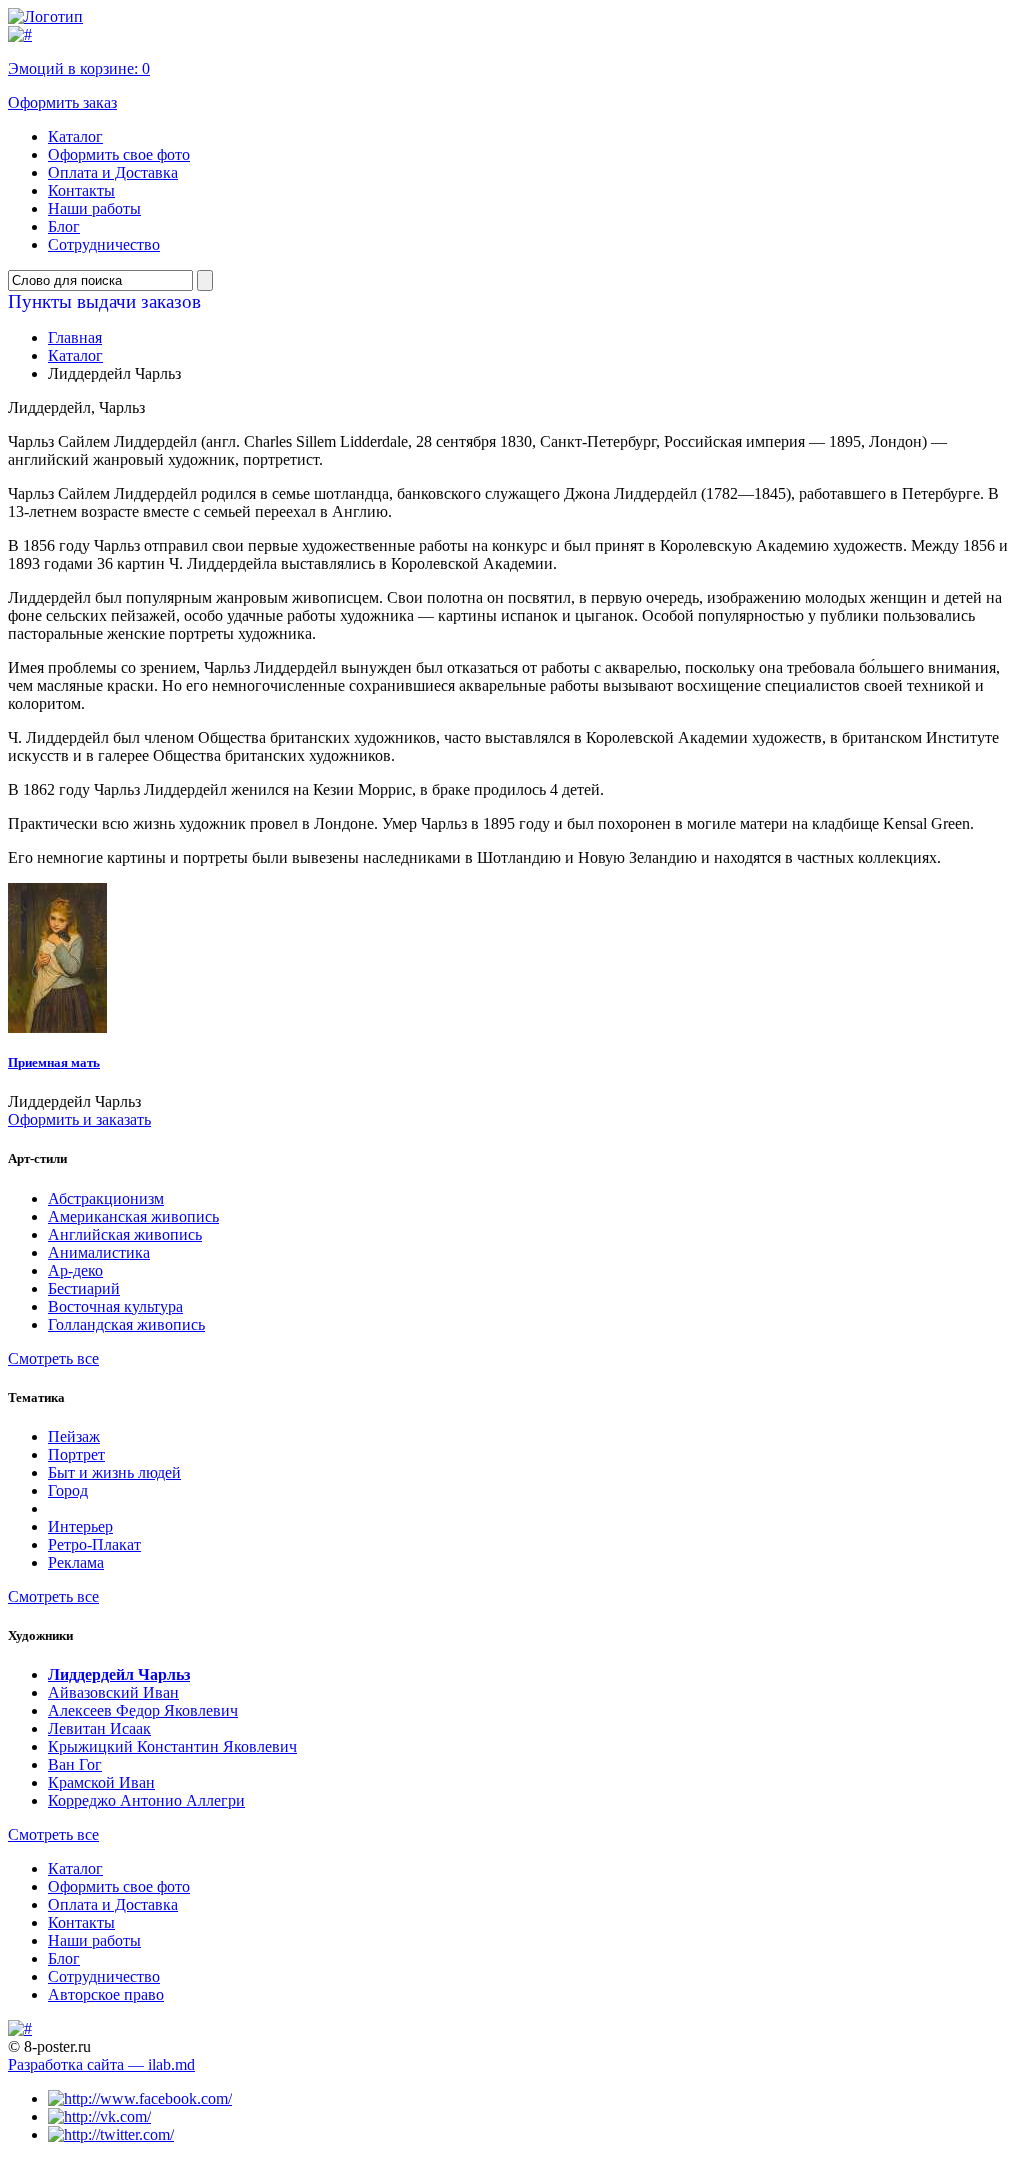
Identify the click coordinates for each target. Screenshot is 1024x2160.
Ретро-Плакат (94, 1544)
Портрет (76, 1454)
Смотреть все (53, 1358)
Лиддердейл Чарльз (119, 1674)
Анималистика (99, 1252)
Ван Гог (75, 1764)
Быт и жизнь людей (114, 1472)
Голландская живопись (126, 1324)
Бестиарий (84, 1288)
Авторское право (106, 1994)
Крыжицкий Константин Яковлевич (172, 1746)
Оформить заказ (62, 102)
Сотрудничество (104, 244)
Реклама (76, 1562)
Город (68, 1490)
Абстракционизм (106, 1198)
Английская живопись (125, 1234)
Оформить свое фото (119, 154)
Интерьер (80, 1526)
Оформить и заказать (79, 1119)
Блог (64, 226)
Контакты (81, 190)
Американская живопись (133, 1216)
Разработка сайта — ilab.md (101, 2064)
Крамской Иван (101, 1782)
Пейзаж (74, 1436)
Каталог (75, 136)
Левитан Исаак (99, 1728)
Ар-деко (75, 1270)
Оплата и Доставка (113, 172)
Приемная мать (54, 1062)
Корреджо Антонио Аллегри (146, 1800)
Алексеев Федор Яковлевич (143, 1710)
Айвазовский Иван (113, 1692)
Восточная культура (115, 1306)
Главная (75, 337)
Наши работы (94, 208)
